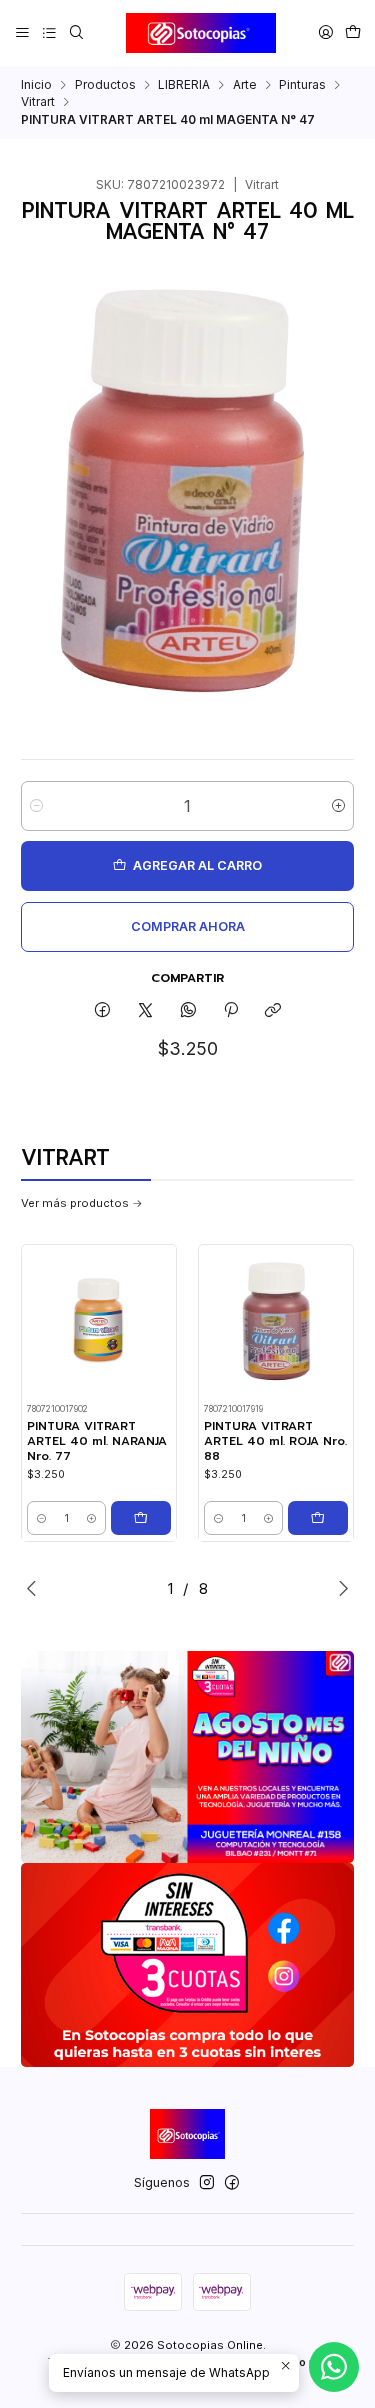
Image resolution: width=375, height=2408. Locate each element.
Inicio (36, 85)
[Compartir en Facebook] (103, 1010)
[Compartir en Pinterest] (231, 1010)
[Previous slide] (36, 1588)
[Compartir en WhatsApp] (188, 1010)
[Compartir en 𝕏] (146, 1010)
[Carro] (352, 32)
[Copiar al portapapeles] (273, 1010)
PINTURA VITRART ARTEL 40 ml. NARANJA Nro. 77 (97, 1441)
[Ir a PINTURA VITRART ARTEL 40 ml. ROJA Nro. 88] (276, 1323)
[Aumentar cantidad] (338, 806)
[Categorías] (49, 32)
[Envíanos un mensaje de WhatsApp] (334, 2367)
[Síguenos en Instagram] (207, 2183)
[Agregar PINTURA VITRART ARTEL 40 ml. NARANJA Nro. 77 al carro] (141, 1518)
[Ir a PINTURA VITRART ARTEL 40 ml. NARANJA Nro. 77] (99, 1323)
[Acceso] (325, 32)
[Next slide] (339, 1588)
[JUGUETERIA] (187, 1757)
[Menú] (23, 32)
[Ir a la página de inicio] (201, 33)
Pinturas (302, 85)
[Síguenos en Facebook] (232, 2183)
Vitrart (38, 102)
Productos (105, 85)
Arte (245, 85)
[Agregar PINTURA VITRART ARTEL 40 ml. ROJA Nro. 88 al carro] (318, 1518)
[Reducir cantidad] (36, 806)
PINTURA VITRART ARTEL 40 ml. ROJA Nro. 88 (275, 1441)
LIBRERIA (184, 85)
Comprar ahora (188, 926)
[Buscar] (76, 32)
